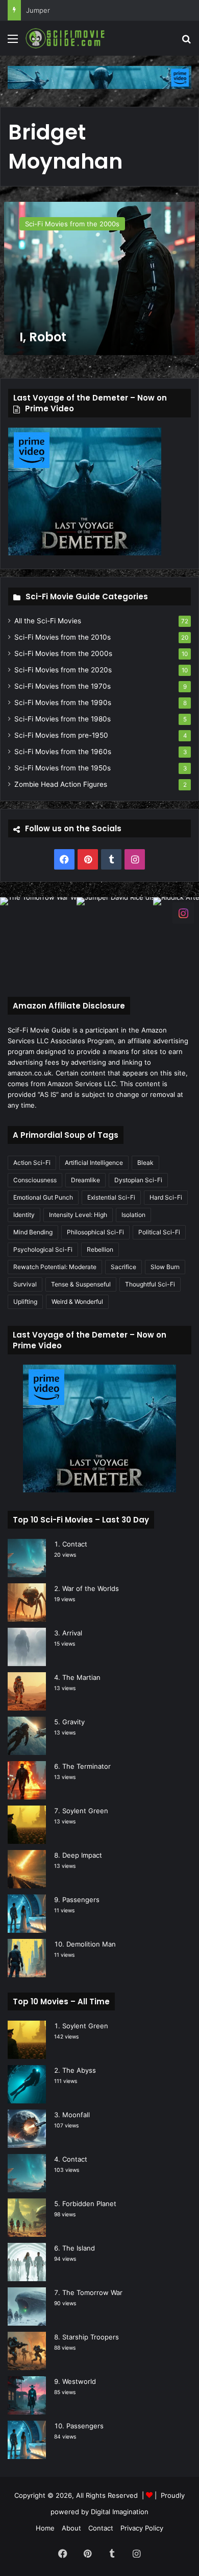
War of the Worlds (91, 1588)
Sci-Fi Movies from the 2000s (63, 653)
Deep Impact (82, 1855)
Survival (25, 1284)
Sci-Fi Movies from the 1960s (63, 752)
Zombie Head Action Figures (61, 784)
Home (45, 2528)
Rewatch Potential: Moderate (55, 1267)
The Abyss (79, 2070)
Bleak (145, 1163)
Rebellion (100, 1249)
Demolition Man (91, 1944)
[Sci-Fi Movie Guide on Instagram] (183, 913)
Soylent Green (85, 1811)
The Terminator (86, 1766)
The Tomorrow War (92, 2292)
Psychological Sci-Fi (43, 1249)
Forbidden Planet (89, 2204)
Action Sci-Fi (32, 1163)
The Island (79, 2248)
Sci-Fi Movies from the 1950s (63, 768)
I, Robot (43, 337)
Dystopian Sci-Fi (138, 1180)
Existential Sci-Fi (111, 1197)
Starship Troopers (91, 2337)
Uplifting (25, 1302)
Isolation (133, 1215)
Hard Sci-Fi (166, 1197)
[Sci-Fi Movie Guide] (66, 38)
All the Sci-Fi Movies (48, 621)
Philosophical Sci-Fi (95, 1232)
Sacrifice (123, 1267)
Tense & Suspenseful (81, 1284)
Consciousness (35, 1180)
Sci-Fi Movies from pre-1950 (61, 735)
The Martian (81, 1677)
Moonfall (76, 2115)
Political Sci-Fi (159, 1232)
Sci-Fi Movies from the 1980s (63, 719)
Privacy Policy (142, 2528)
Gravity (73, 1722)
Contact (75, 1544)
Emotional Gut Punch (43, 1197)
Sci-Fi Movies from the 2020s (63, 670)
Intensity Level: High (78, 1215)
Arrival (72, 1633)
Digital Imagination (120, 2512)
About (71, 2528)
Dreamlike (85, 1180)
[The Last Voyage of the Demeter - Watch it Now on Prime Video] (99, 77)
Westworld (79, 2381)
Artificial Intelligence (94, 1163)
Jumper (38, 10)
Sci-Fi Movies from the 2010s (63, 637)
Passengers (81, 1900)
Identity (24, 1215)
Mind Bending (33, 1232)
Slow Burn (165, 1267)
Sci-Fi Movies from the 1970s (63, 686)
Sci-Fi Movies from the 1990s (63, 702)
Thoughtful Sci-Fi (150, 1284)
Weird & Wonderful (77, 1302)
